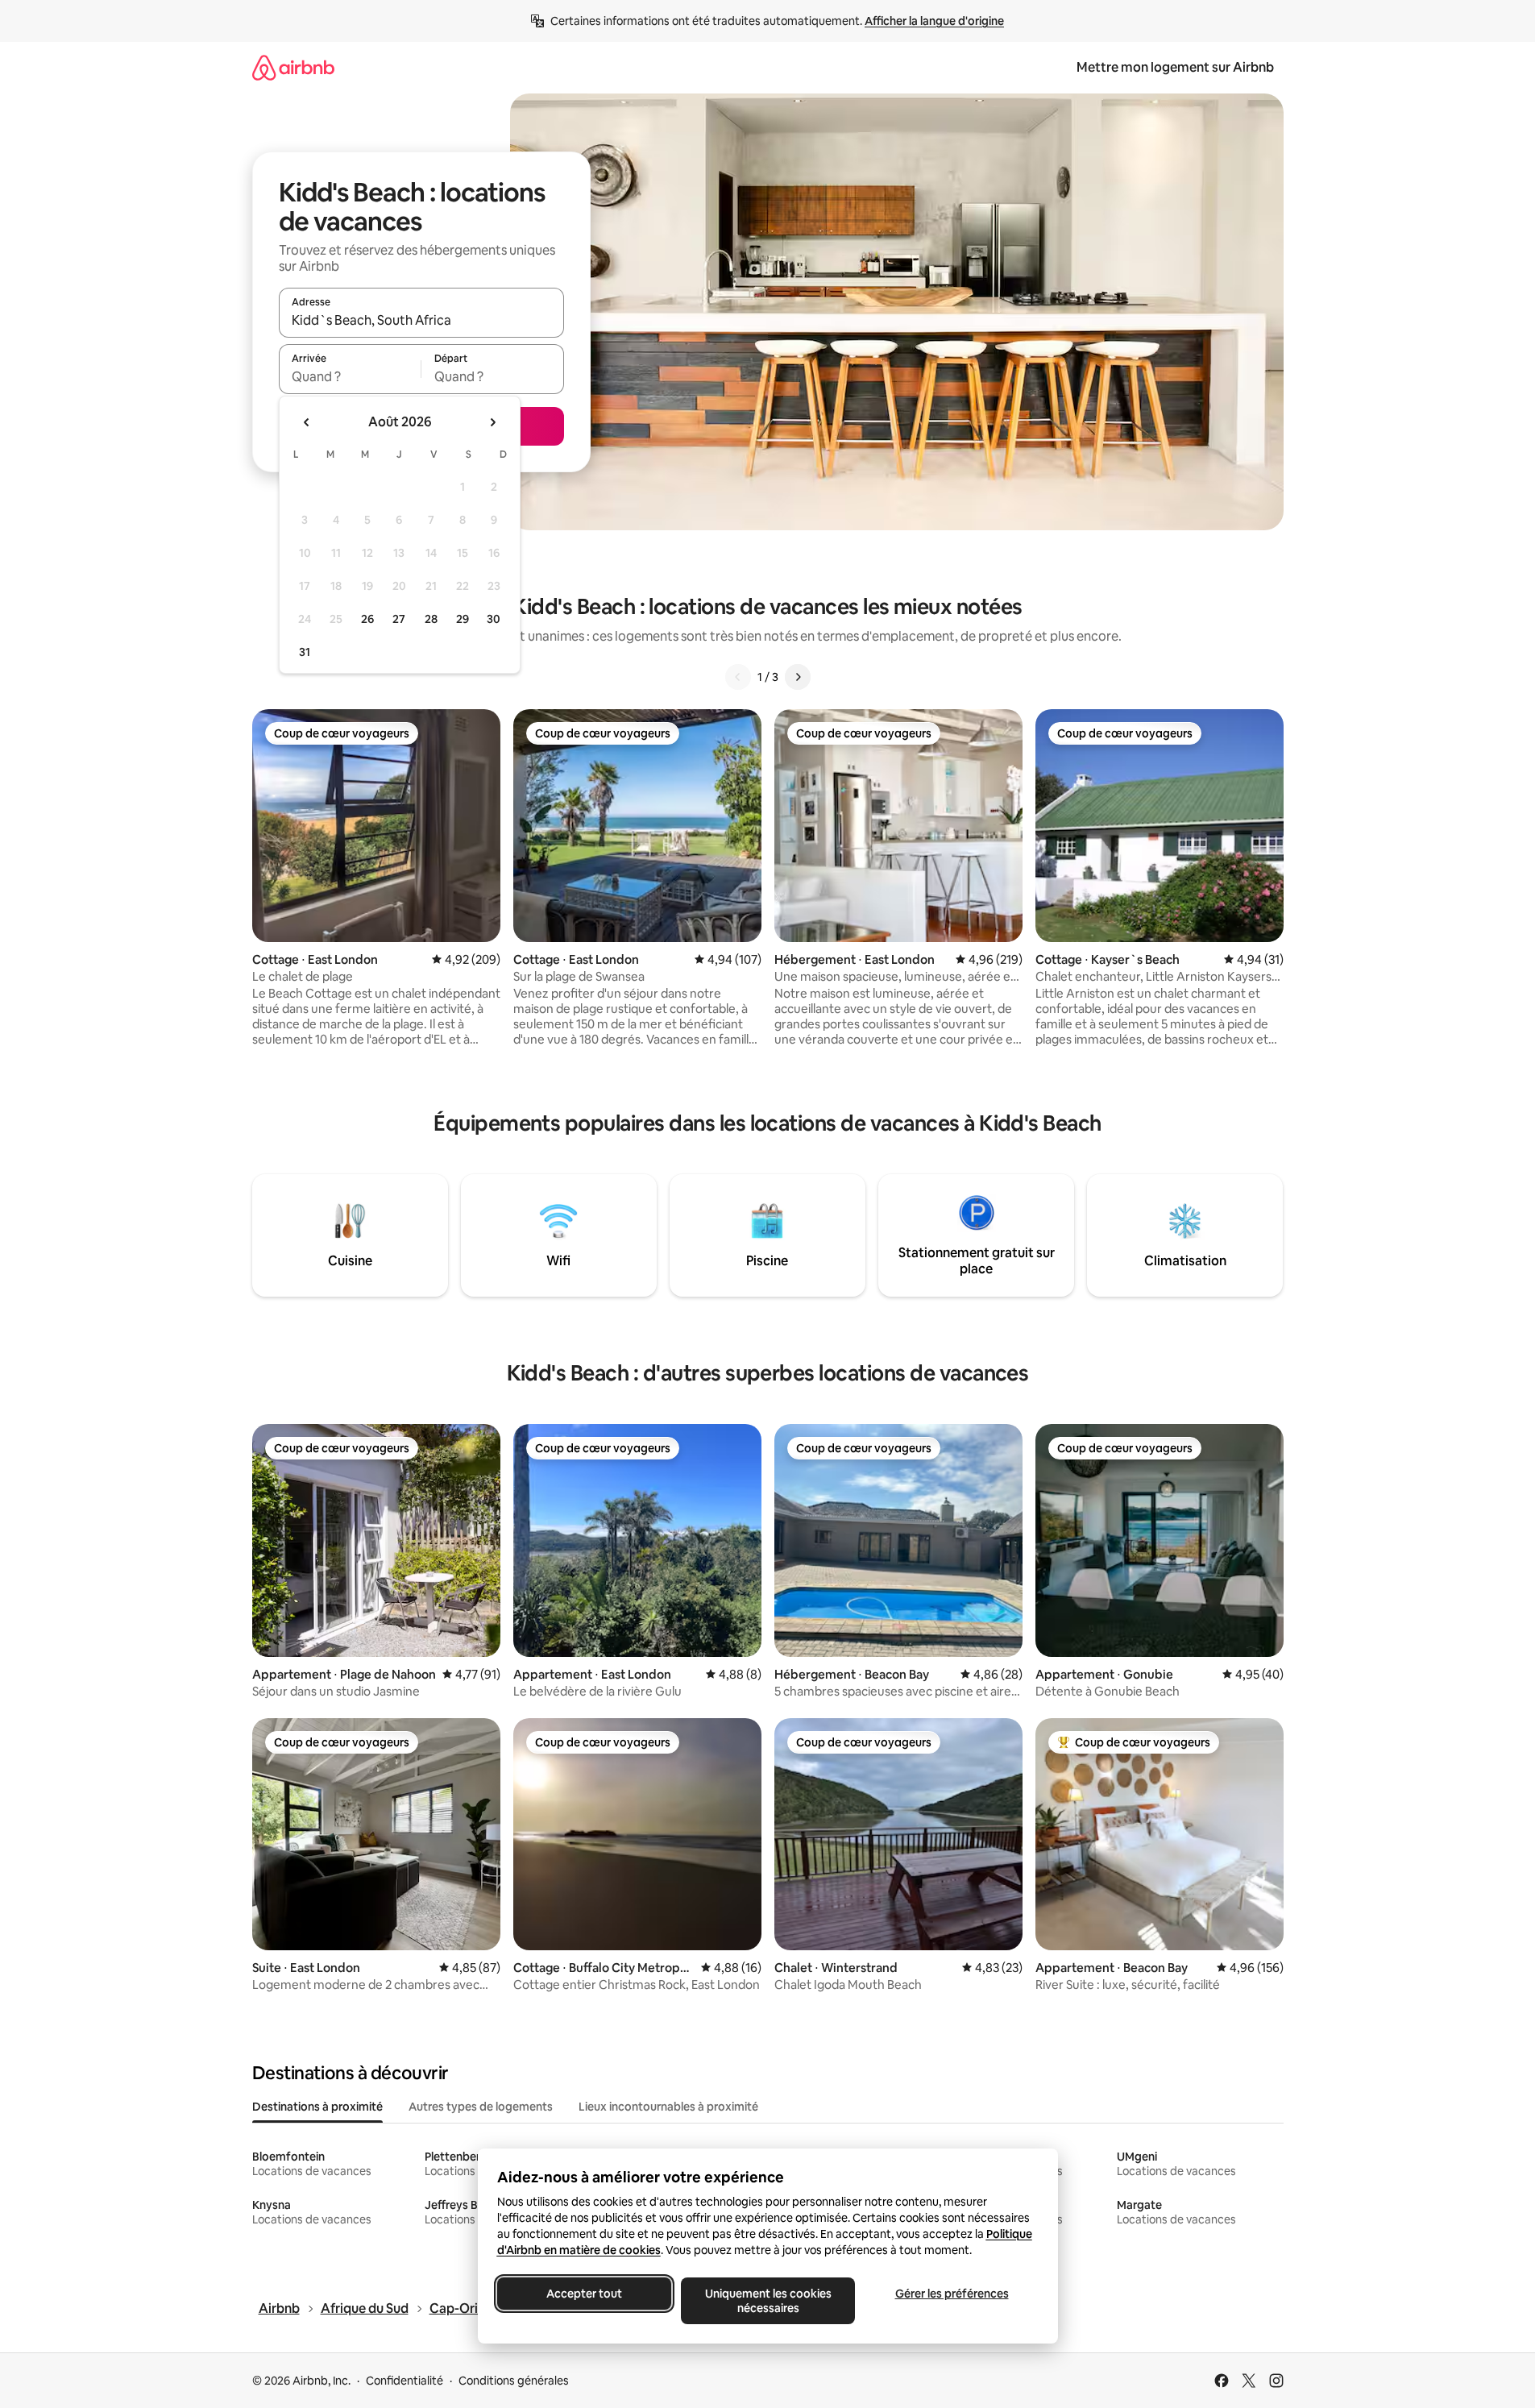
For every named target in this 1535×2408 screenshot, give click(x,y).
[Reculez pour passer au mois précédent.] (307, 422)
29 (463, 619)
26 (367, 619)
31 (305, 652)
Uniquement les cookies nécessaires (767, 2301)
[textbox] (350, 376)
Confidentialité (404, 2381)
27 (399, 619)
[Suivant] (798, 677)
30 (494, 619)
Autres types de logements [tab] (481, 2107)
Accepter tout (584, 2294)
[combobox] (421, 320)
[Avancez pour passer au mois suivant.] (492, 422)
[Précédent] (738, 677)
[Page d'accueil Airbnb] (293, 67)
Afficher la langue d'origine (934, 21)
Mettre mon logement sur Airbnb (1175, 67)
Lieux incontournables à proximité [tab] (668, 2107)
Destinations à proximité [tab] (317, 2107)
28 (431, 619)
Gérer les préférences (951, 2294)
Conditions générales (514, 2381)
